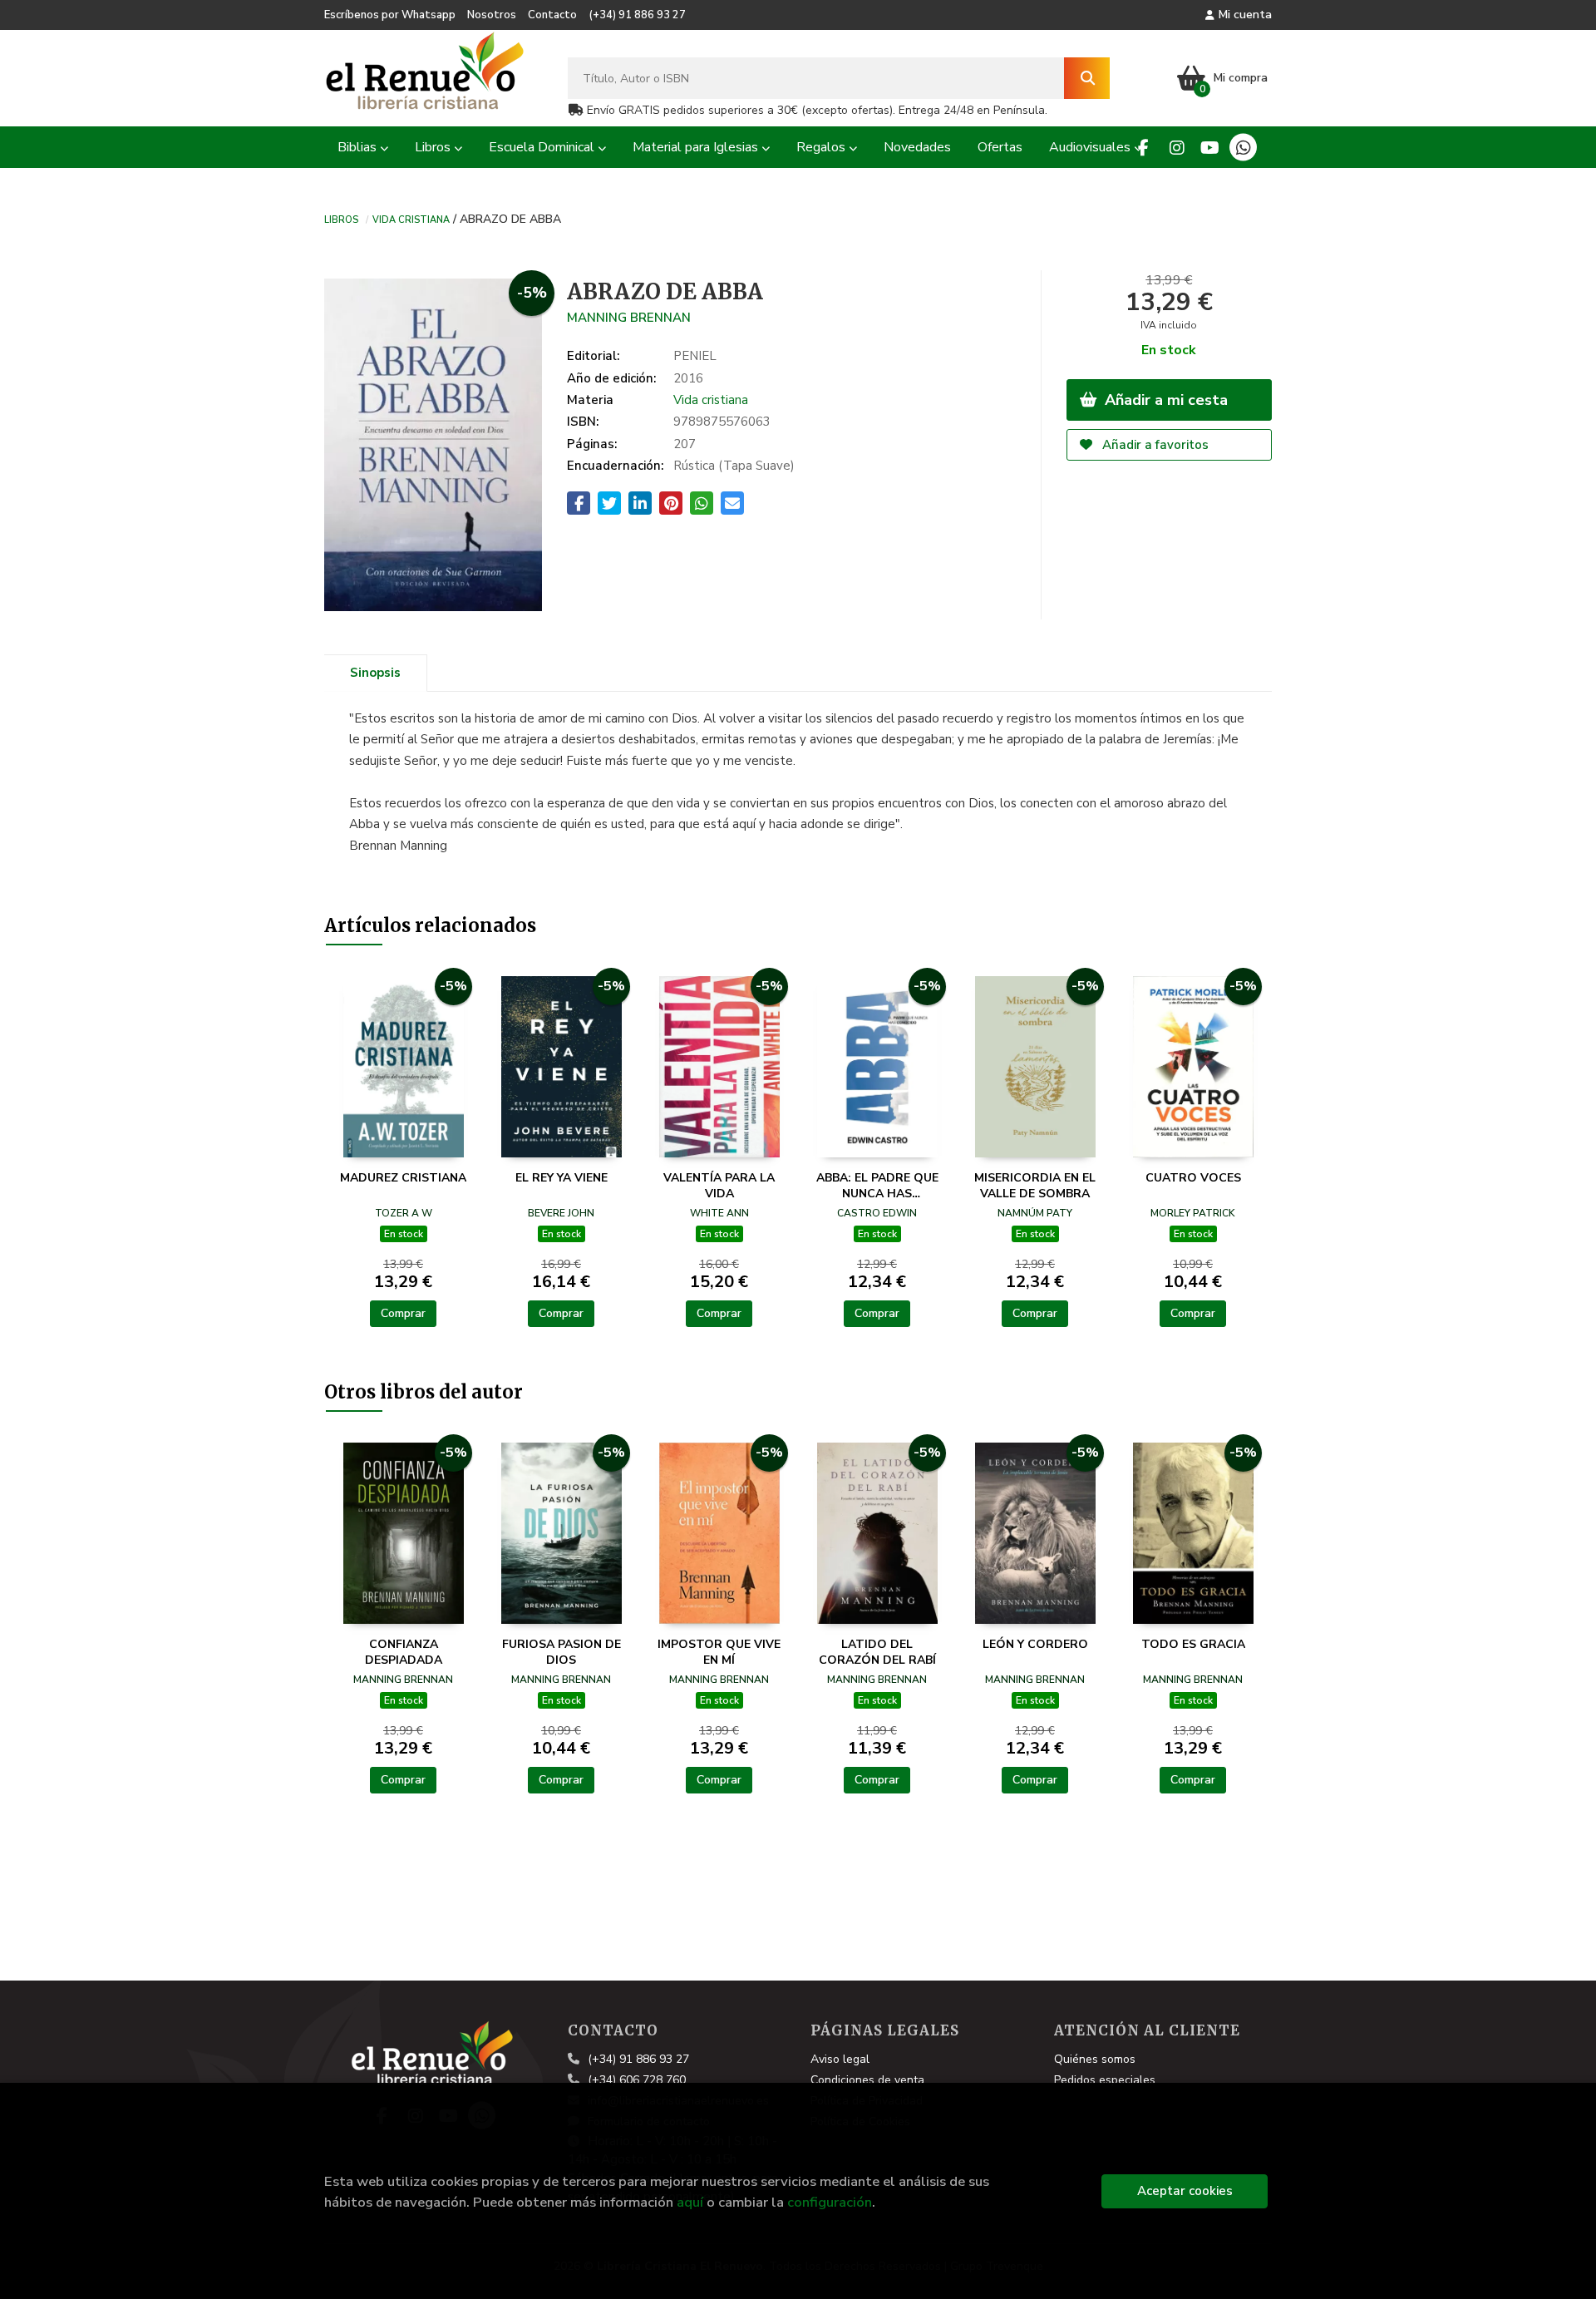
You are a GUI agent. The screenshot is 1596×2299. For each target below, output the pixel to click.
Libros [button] (434, 147)
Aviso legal (840, 2059)
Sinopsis (375, 673)
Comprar (403, 1313)
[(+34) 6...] (1243, 148)
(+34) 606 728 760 (637, 2080)
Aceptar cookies (1185, 2191)
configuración (830, 2202)
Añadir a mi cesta (1164, 400)
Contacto (552, 15)
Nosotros (492, 15)
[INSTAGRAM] (1177, 148)
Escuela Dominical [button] (543, 147)
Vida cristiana (411, 219)
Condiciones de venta (867, 2080)
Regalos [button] (823, 147)
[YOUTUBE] (1210, 148)
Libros (341, 219)
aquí (690, 2202)
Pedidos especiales (1105, 2080)
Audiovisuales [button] (1091, 147)
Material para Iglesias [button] (697, 147)
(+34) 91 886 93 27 (637, 15)
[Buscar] (1087, 78)
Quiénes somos (1095, 2059)
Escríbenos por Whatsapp (390, 15)
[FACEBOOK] (1143, 148)
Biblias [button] (359, 147)
